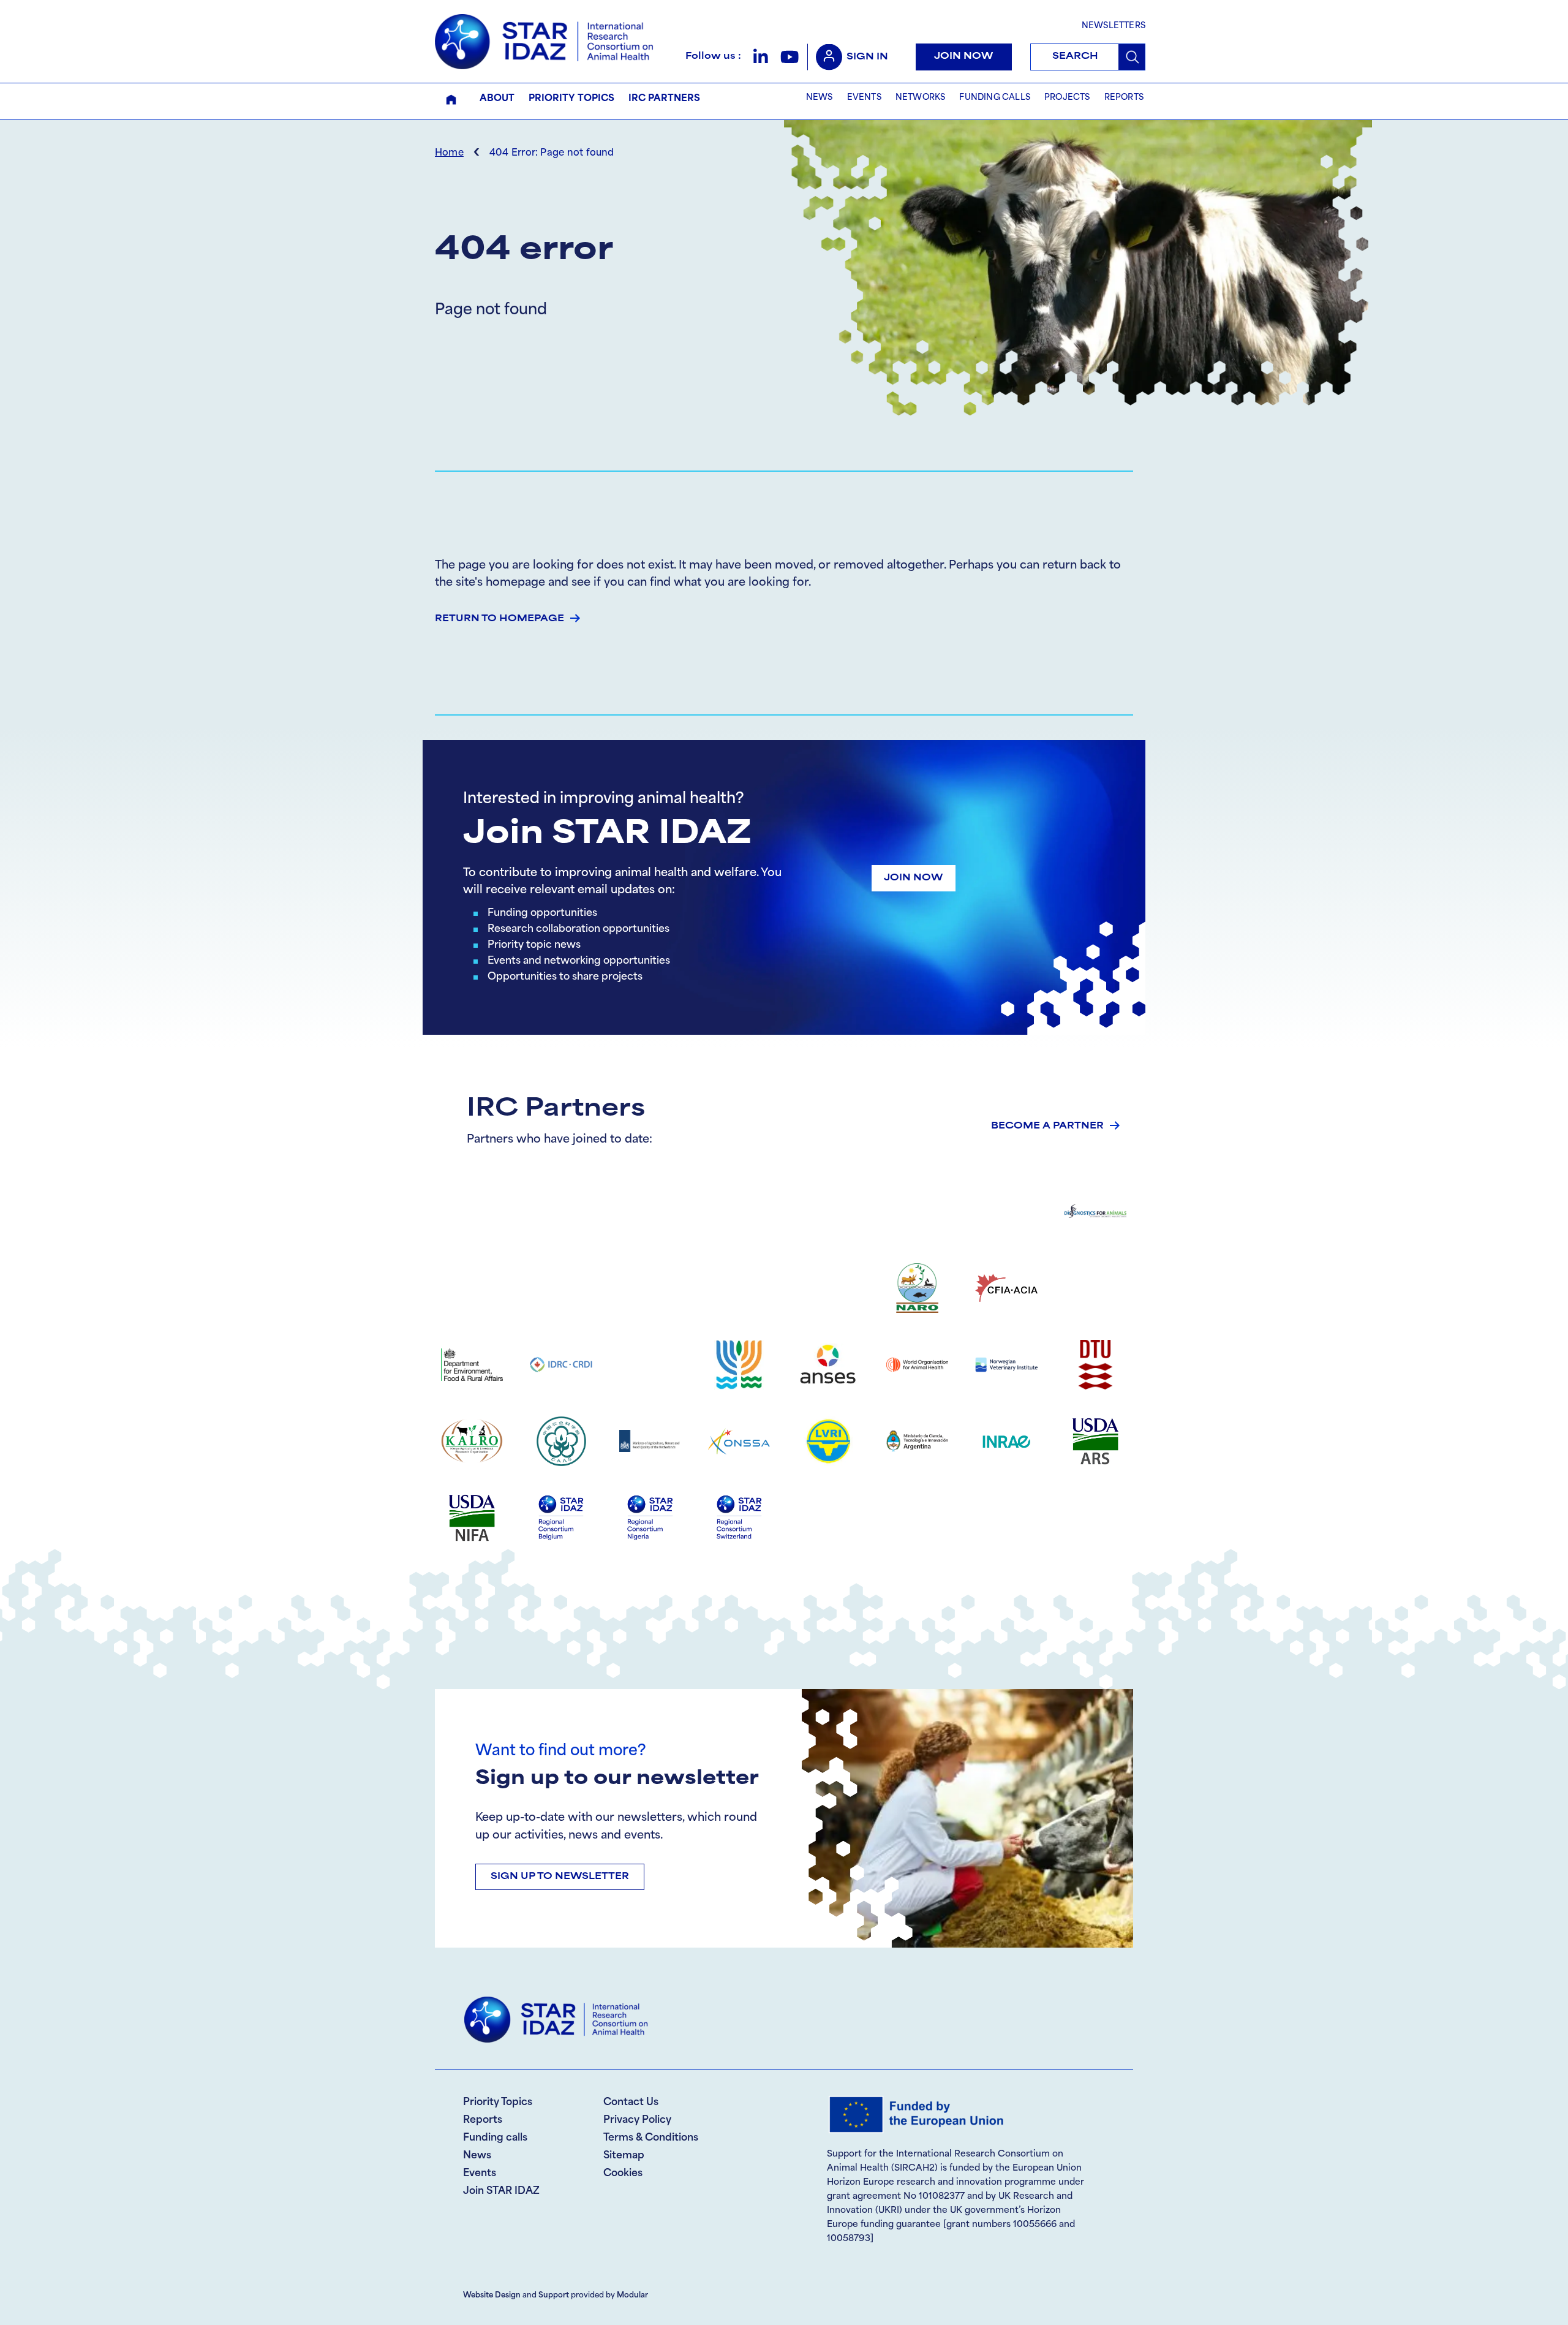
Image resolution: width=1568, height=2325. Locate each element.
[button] (760, 57)
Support (554, 2296)
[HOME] (451, 100)
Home (449, 153)
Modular (632, 2296)
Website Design (492, 2296)
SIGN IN (867, 57)
